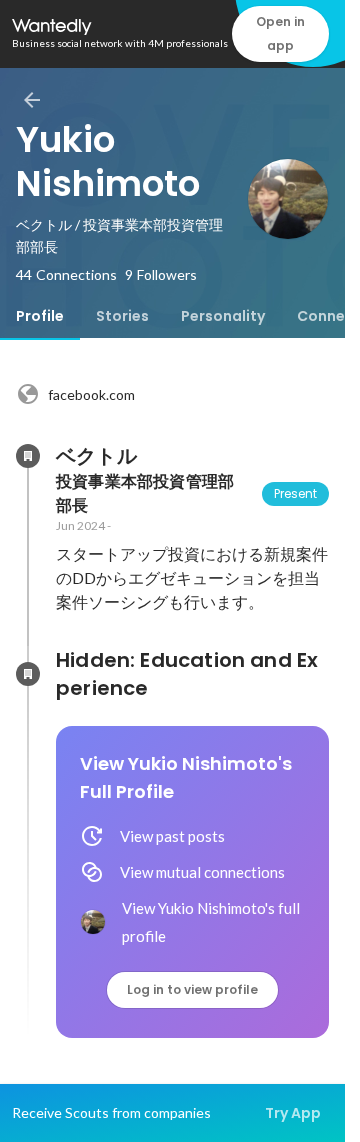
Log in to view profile (192, 989)
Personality (223, 316)
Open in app (280, 33)
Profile (40, 316)
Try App (293, 1113)
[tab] (40, 316)
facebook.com (91, 394)
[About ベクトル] (28, 456)
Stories (122, 316)
